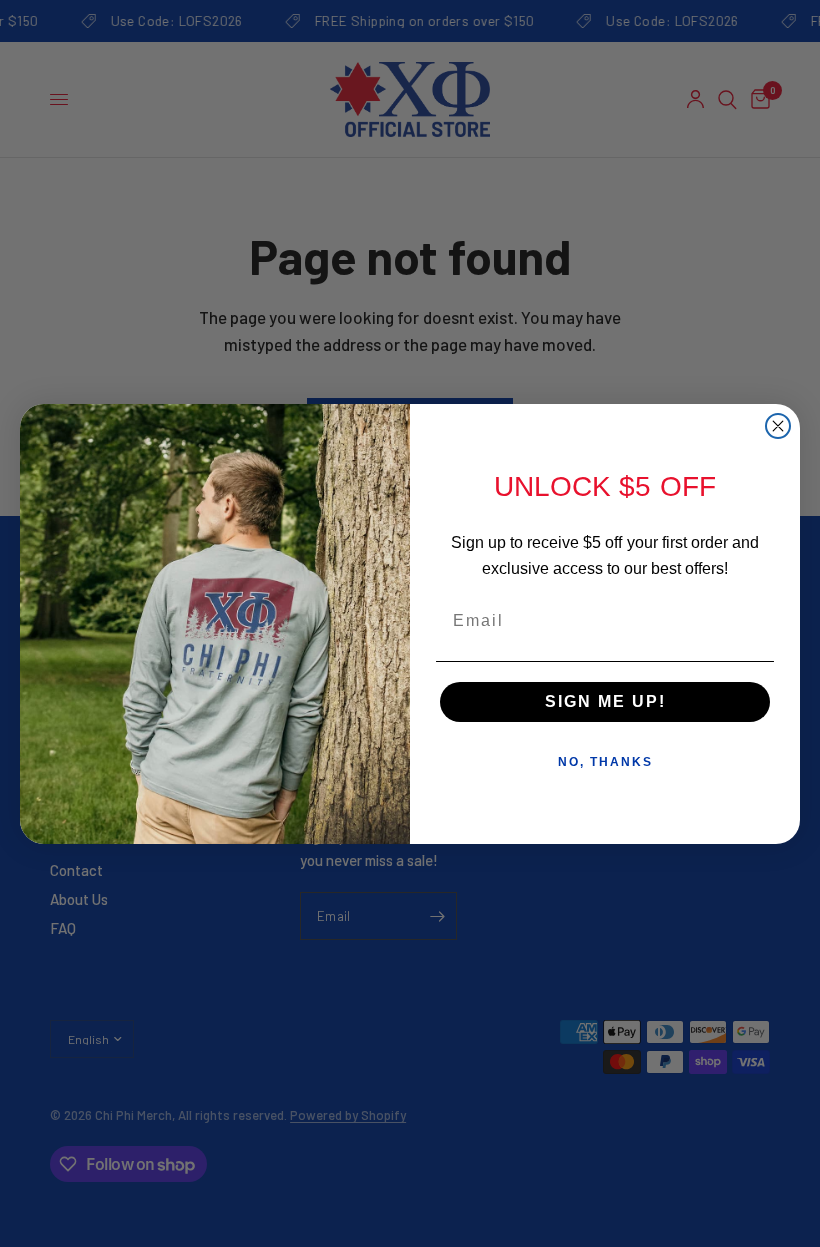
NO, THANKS (605, 762)
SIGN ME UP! (605, 701)
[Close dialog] (778, 426)
